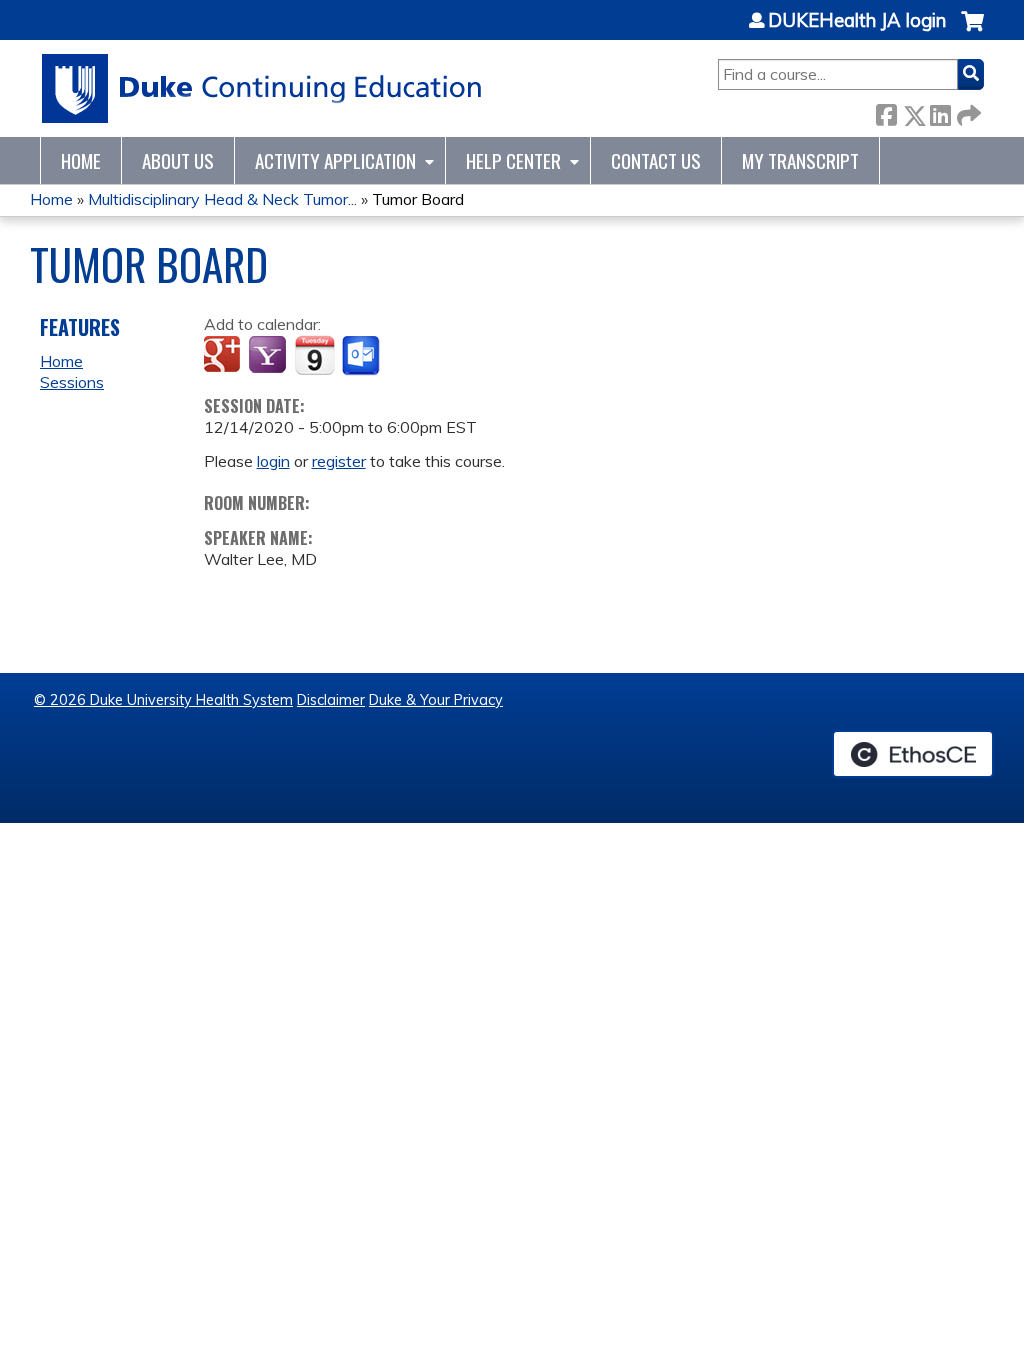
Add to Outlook (362, 356)
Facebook (886, 111)
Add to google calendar (224, 356)
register (339, 461)
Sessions (72, 382)
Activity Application (335, 160)
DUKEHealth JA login (857, 21)
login (273, 461)
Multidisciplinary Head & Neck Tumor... (222, 199)
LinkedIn (940, 111)
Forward (967, 111)
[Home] (262, 88)
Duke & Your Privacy (436, 700)
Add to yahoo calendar (269, 356)
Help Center (513, 160)
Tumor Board (418, 199)
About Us (178, 160)
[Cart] (972, 31)
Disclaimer (331, 700)
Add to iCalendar (314, 355)
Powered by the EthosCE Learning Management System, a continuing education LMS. (913, 754)
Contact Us (656, 160)
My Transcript (800, 160)
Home (81, 160)
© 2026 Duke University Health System (163, 700)
